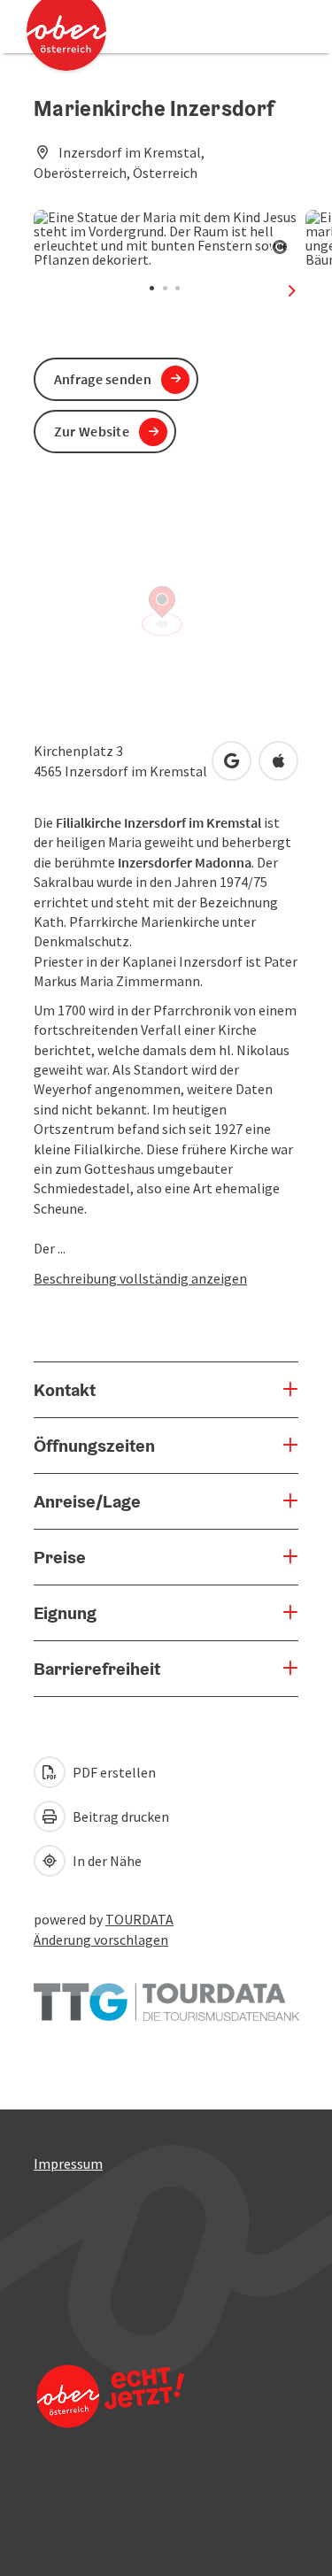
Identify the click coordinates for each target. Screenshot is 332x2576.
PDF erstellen (113, 1772)
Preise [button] (60, 1557)
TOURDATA (139, 1919)
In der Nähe (106, 1861)
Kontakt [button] (65, 1390)
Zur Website (92, 431)
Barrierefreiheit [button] (97, 1669)
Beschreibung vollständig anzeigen (140, 1278)
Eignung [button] (65, 1613)
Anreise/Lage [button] (87, 1501)
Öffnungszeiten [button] (94, 1446)
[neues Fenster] (166, 1994)
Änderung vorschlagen (101, 1940)
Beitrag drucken (120, 1816)
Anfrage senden (103, 379)
